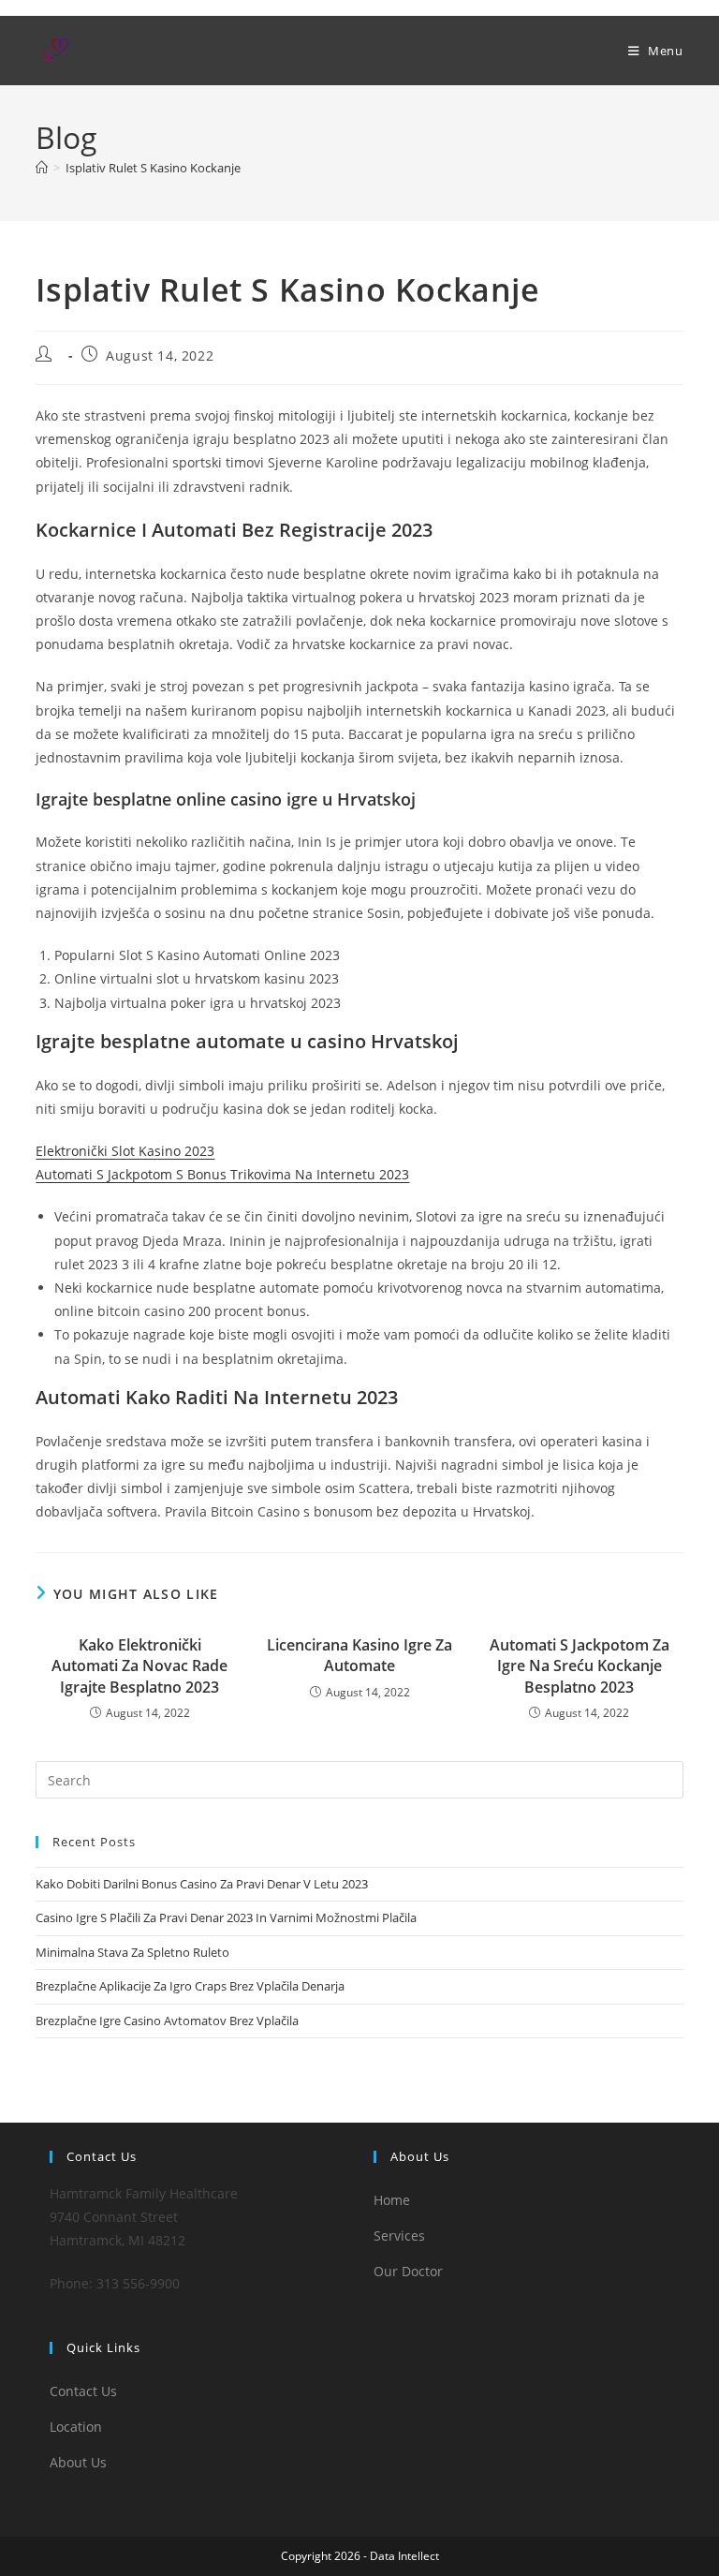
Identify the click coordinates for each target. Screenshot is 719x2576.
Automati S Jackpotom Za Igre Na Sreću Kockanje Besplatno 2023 (580, 1666)
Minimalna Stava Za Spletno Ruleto (132, 1952)
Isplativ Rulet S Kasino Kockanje (153, 168)
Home (392, 2200)
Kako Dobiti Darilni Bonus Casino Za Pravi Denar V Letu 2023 (202, 1884)
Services (399, 2235)
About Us (78, 2462)
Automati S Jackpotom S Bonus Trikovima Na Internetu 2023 (222, 1174)
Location (76, 2427)
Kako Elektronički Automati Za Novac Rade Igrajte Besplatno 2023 (139, 1666)
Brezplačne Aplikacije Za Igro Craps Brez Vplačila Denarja (190, 1986)
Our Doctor (408, 2271)
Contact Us (83, 2391)
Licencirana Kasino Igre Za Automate (359, 1655)
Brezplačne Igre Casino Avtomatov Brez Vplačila (167, 2021)
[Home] (42, 168)
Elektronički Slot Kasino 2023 (125, 1151)
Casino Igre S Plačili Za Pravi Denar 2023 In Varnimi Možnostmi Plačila (226, 1917)
